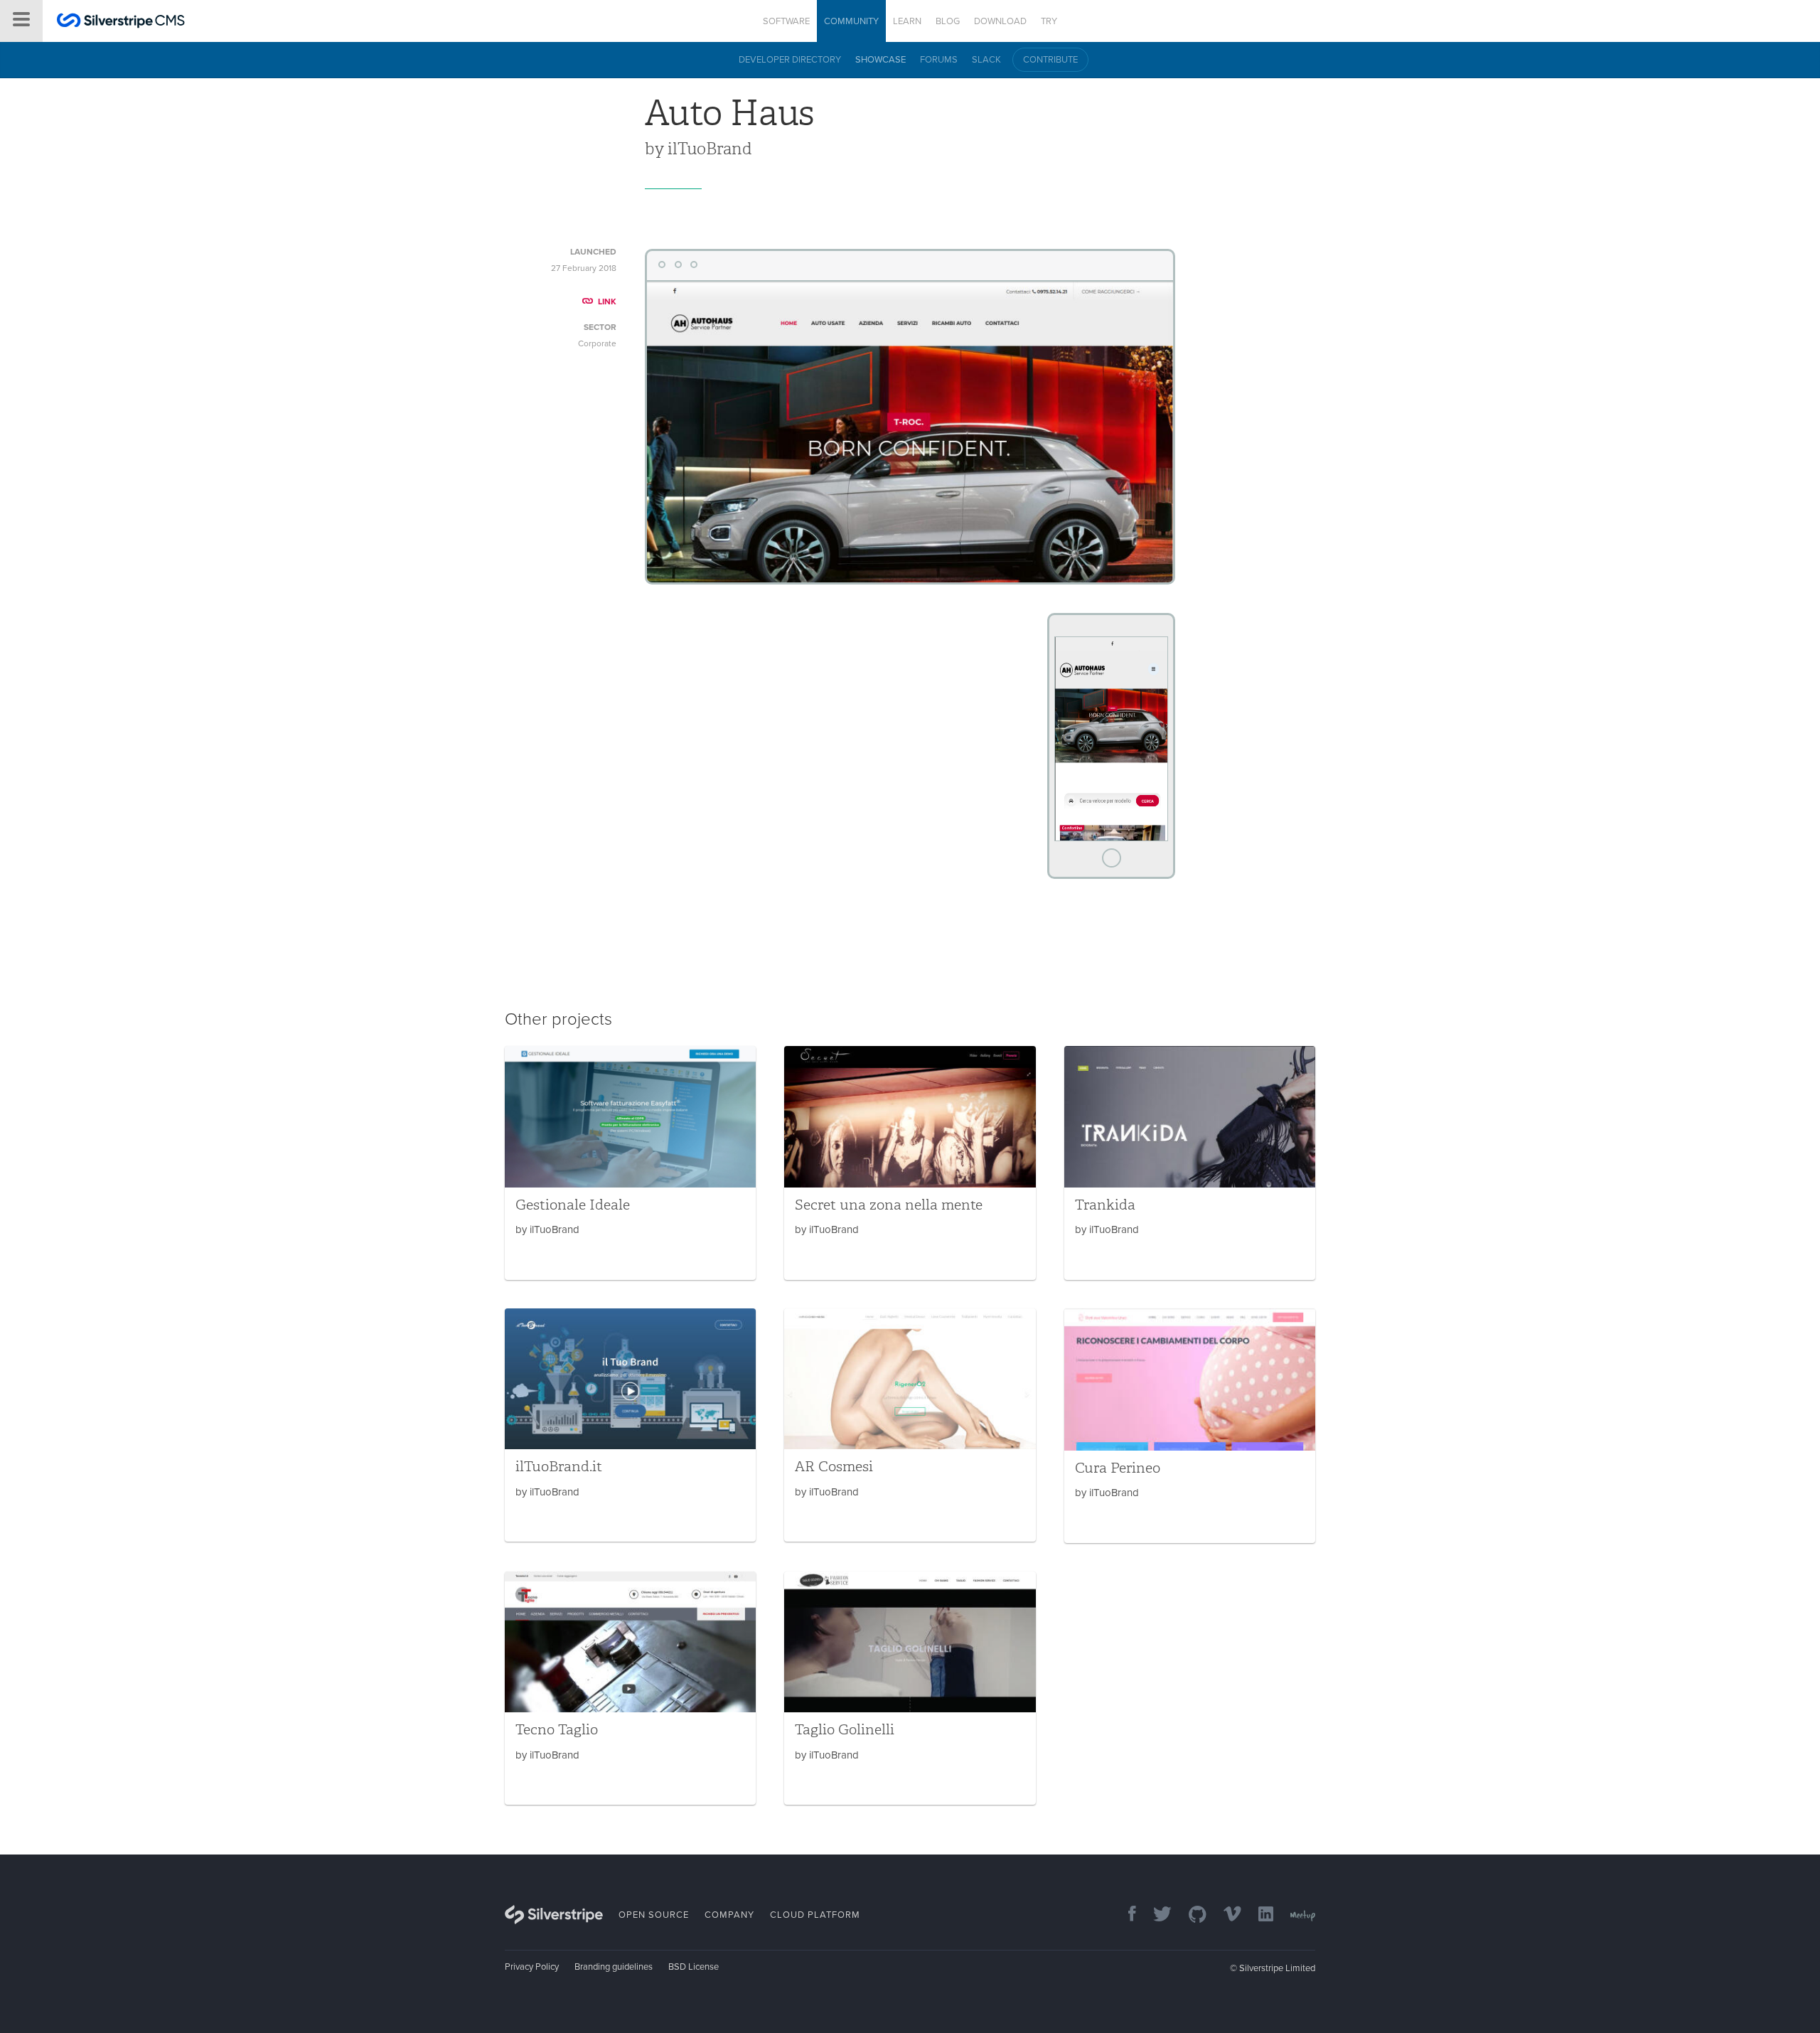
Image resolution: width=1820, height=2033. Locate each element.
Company (729, 1915)
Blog (948, 21)
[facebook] (1125, 1915)
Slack (986, 60)
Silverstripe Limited (1277, 1968)
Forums (939, 60)
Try (1049, 21)
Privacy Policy (532, 1967)
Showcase (880, 60)
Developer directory (790, 60)
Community (851, 21)
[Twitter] (1155, 1915)
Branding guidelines (614, 1967)
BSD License (694, 1967)
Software (786, 21)
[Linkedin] (1259, 1915)
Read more (630, 1163)
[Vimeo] (1225, 1915)
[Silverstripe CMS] (121, 22)
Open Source (654, 1915)
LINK (607, 302)
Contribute (1050, 60)
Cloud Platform (815, 1915)
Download (1000, 21)
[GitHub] (1190, 1915)
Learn (907, 21)
